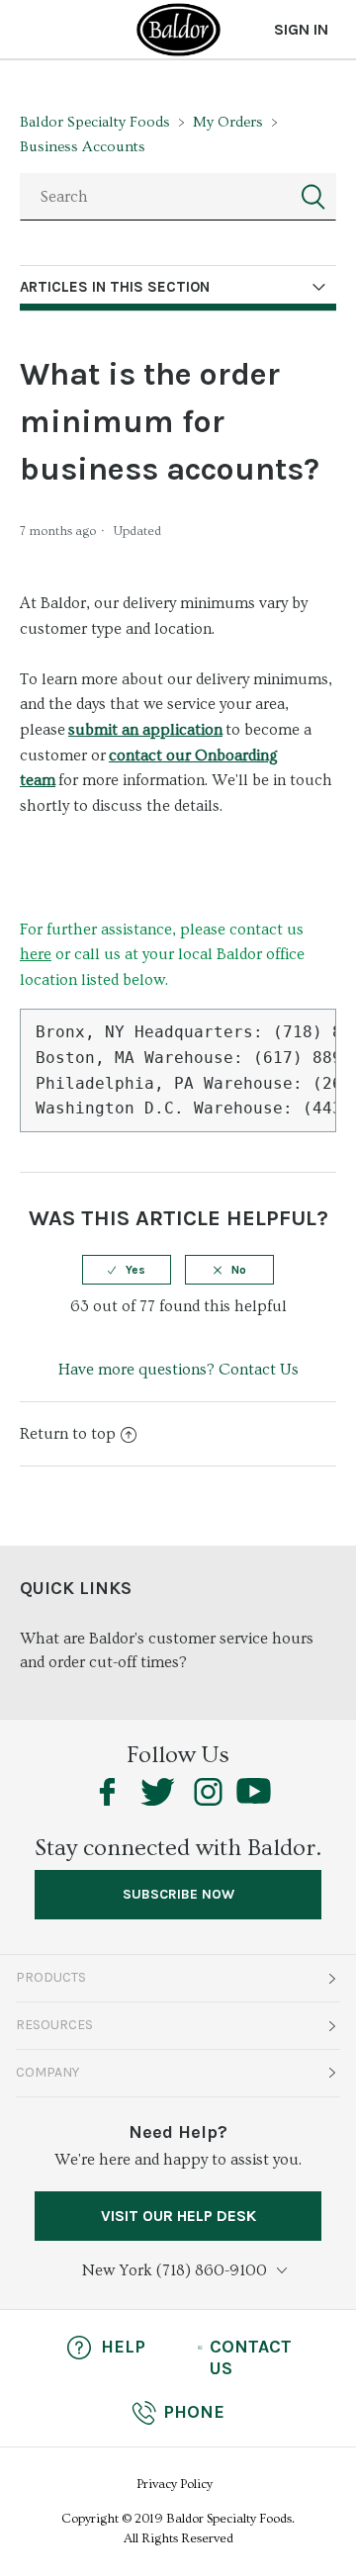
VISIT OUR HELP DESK (178, 2216)
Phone (194, 2412)
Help (123, 2347)
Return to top (68, 1434)
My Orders (228, 122)
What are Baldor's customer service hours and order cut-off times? (167, 1650)
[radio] (127, 1270)
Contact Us (251, 2357)
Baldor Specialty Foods (95, 122)
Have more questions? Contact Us (178, 1370)
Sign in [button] (301, 29)
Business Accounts (83, 147)
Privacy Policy (175, 2484)
